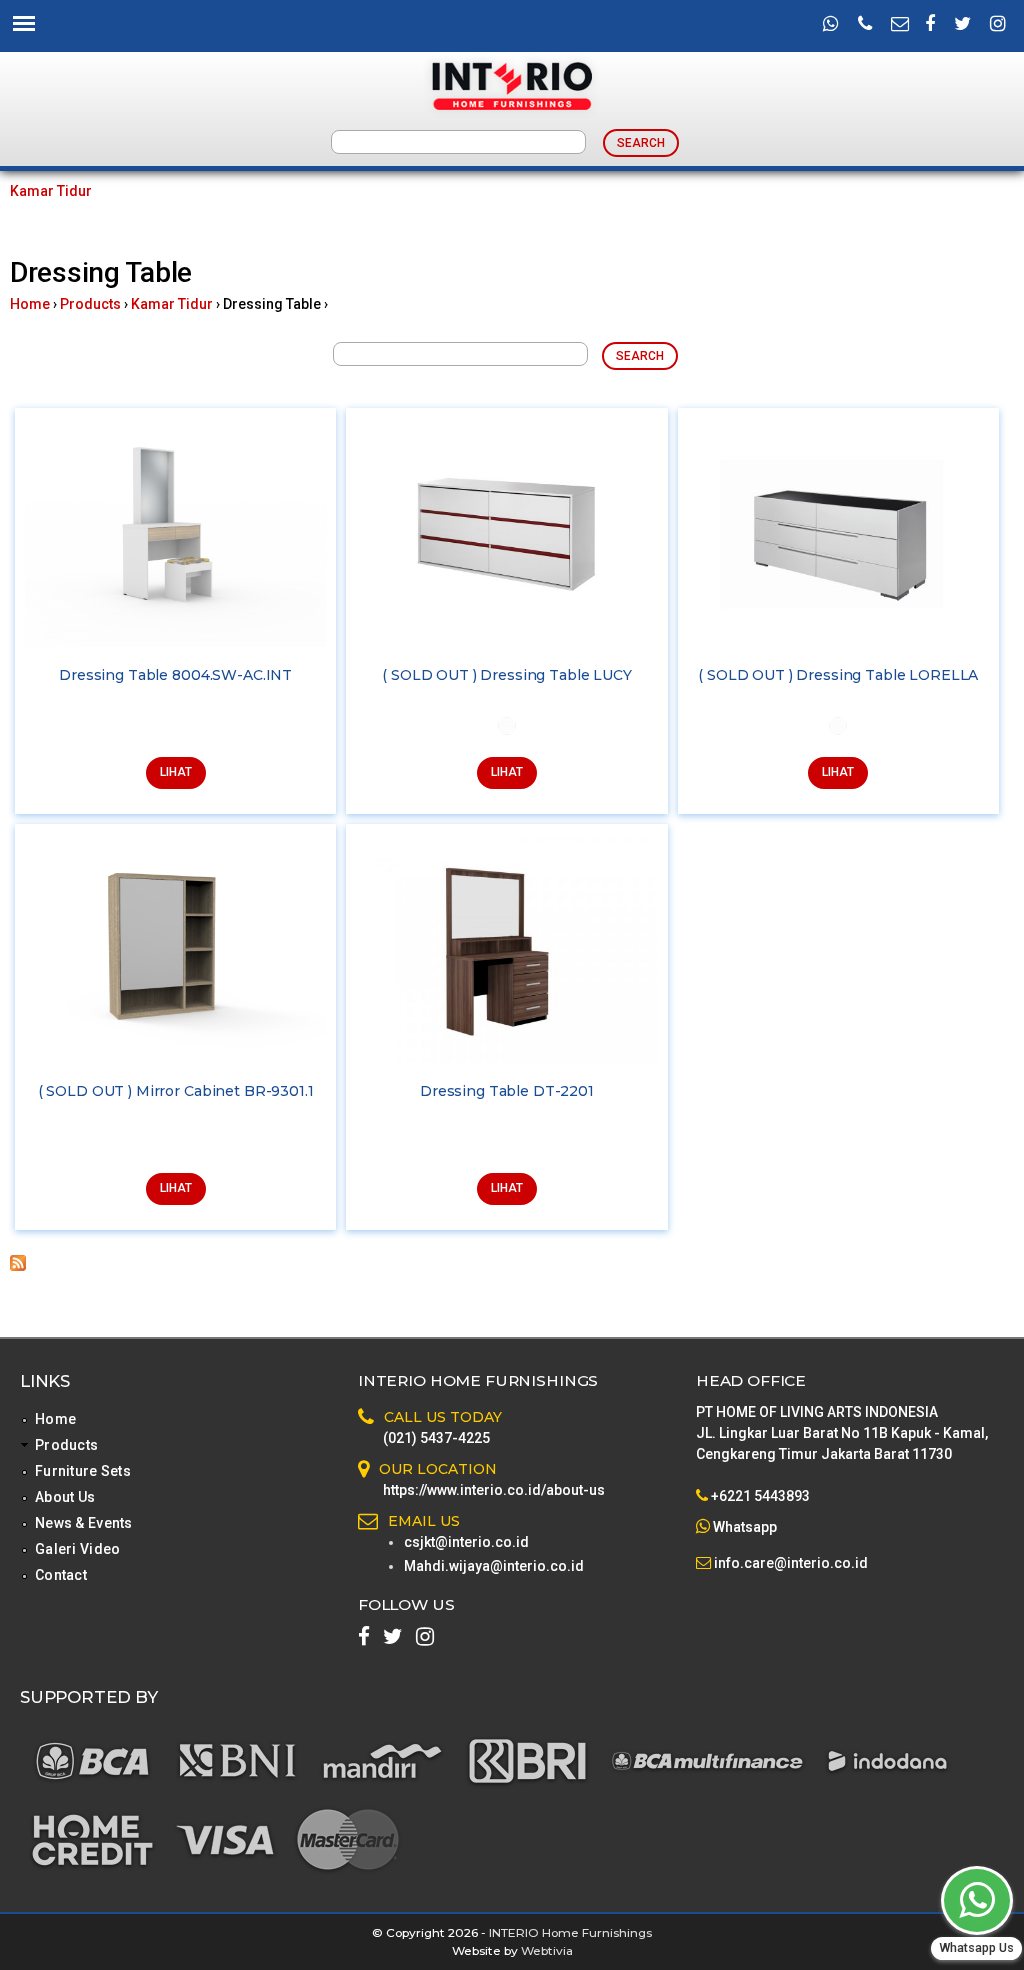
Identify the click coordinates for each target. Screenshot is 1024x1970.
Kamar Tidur (51, 191)
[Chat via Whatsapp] (977, 1900)
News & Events (84, 1523)
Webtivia (547, 1950)
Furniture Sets (83, 1471)
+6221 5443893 (760, 1496)
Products (90, 304)
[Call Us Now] (865, 25)
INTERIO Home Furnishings (570, 1932)
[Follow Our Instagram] (998, 25)
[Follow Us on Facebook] (930, 25)
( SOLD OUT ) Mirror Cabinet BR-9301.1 (176, 1091)
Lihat (176, 772)
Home (30, 304)
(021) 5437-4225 (436, 1438)
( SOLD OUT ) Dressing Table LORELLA (838, 675)
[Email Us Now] (900, 25)
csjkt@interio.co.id (466, 1542)
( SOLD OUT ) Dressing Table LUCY (507, 675)
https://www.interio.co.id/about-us (494, 1490)
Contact (61, 1575)
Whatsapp (745, 1527)
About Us (65, 1497)
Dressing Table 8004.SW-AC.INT (175, 675)
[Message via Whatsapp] (831, 25)
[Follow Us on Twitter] (962, 25)
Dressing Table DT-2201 (507, 1091)
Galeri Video (77, 1549)
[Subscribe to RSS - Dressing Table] (18, 1266)
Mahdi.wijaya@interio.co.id (494, 1566)
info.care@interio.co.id (789, 1563)
